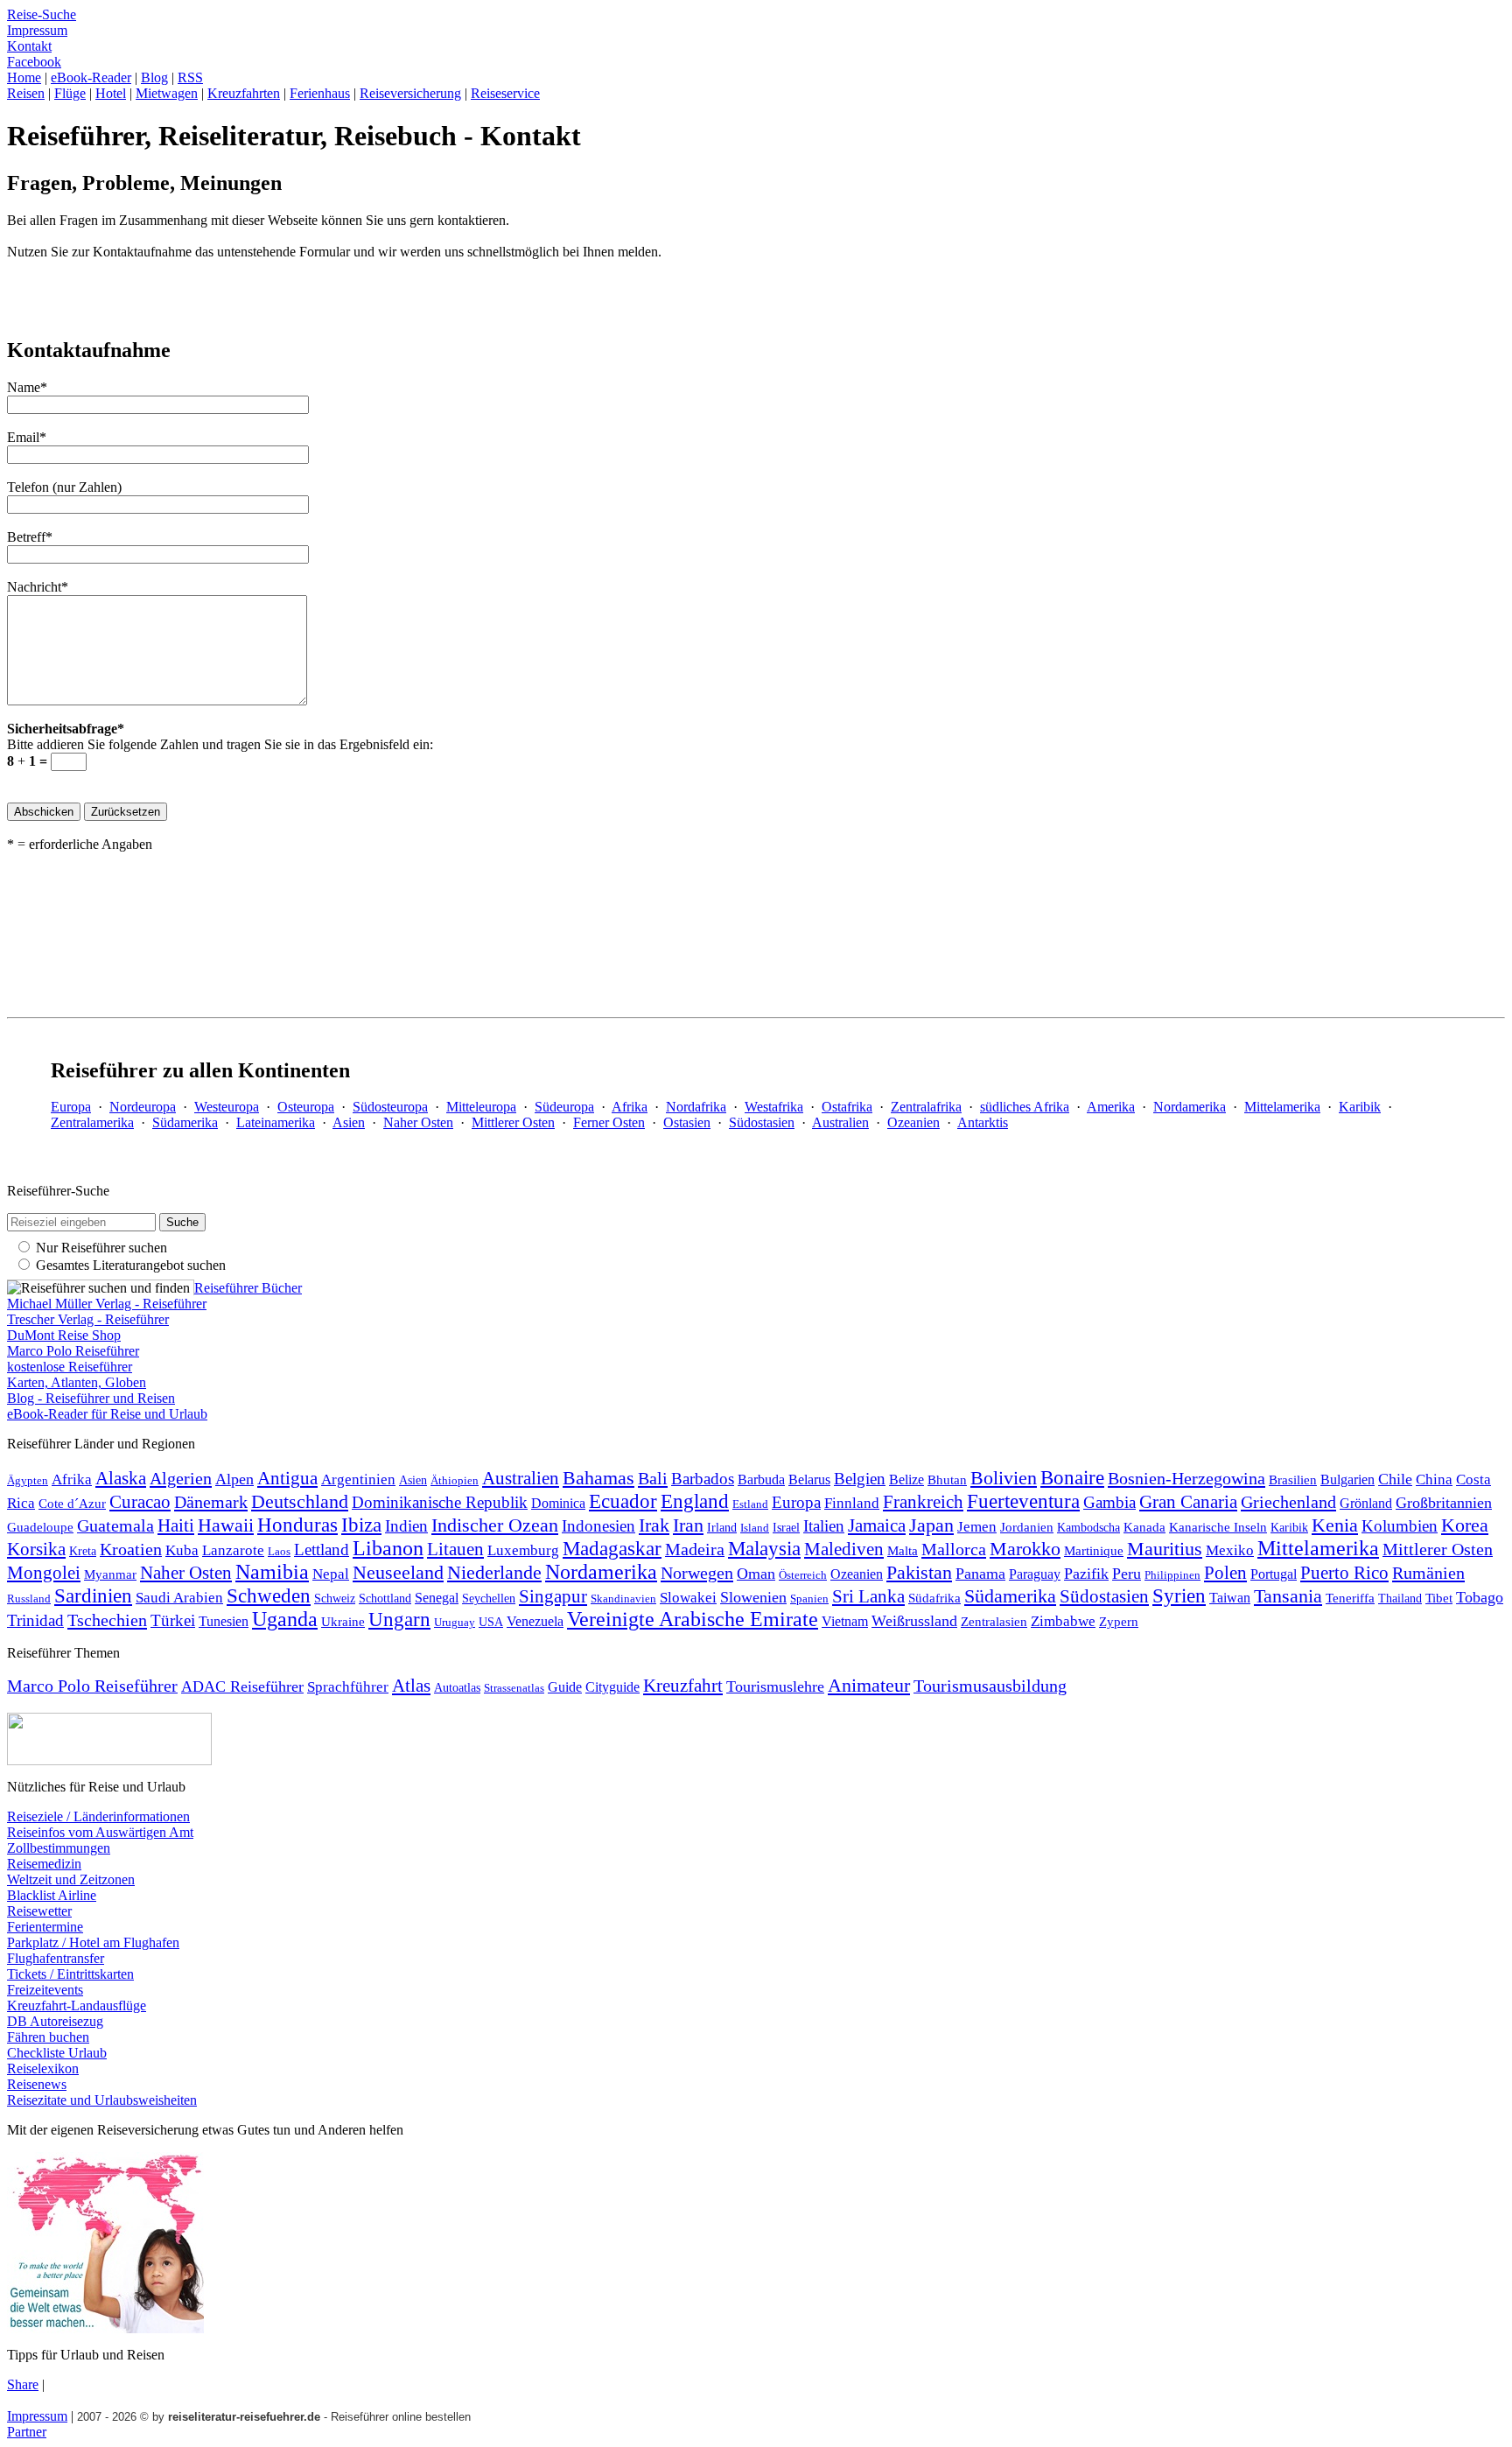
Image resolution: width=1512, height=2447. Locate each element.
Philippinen (1172, 1575)
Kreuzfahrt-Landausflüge (77, 2005)
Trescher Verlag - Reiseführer (88, 1319)
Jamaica (877, 1525)
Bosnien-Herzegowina (1186, 1478)
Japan (931, 1525)
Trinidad (35, 1620)
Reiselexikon (43, 2068)
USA (491, 1622)
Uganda (285, 1619)
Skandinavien (623, 1599)
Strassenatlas (514, 1688)
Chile (1395, 1479)
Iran (688, 1525)
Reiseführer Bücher (248, 1288)
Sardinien (93, 1595)
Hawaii (226, 1525)
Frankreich (923, 1502)
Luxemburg (523, 1550)
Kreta (83, 1551)
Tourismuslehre (775, 1686)
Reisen (26, 93)
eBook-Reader (91, 77)
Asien (349, 1122)
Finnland (852, 1503)
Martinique (1094, 1550)
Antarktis (983, 1122)
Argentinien (358, 1479)
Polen (1225, 1573)
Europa (71, 1107)
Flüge (70, 93)
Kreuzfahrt (683, 1686)
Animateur (869, 1686)
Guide (565, 1687)
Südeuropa (564, 1107)
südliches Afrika (1025, 1107)
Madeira (695, 1549)
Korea (1465, 1525)
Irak (654, 1525)
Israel (786, 1527)
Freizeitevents (45, 1990)
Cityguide (612, 1687)
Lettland (322, 1550)
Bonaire (1072, 1477)
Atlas (411, 1686)
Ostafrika (847, 1107)
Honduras (297, 1525)
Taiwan (1230, 1598)
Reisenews (37, 2084)
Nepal (331, 1574)
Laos (279, 1551)
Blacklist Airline (52, 1895)
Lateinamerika (276, 1122)
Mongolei (44, 1573)
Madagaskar (612, 1549)
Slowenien (753, 1597)
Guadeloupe (40, 1527)
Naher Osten (418, 1122)
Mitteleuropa (481, 1107)
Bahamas (598, 1478)
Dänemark (211, 1502)
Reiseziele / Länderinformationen (98, 1816)
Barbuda (761, 1479)
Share (23, 2384)
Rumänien (1428, 1573)
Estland (750, 1504)
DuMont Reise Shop (64, 1335)
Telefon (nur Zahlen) (64, 487)
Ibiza (361, 1525)
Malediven (844, 1549)
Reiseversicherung (410, 93)
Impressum (37, 30)
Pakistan (919, 1572)
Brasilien (1293, 1480)
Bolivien (1004, 1478)
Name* (27, 387)
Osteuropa (306, 1107)
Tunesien (224, 1621)
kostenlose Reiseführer (70, 1367)
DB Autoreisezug (55, 2021)
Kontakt (29, 46)
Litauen (455, 1549)
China (1434, 1479)
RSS (190, 77)
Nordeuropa (143, 1107)
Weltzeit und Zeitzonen (71, 1879)
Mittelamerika (1282, 1107)
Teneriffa (1350, 1598)
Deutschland (300, 1501)
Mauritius (1165, 1549)
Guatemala (115, 1526)
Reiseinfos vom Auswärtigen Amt (100, 1832)
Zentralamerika (92, 1122)
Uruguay (455, 1622)
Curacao (140, 1502)
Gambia (1109, 1502)
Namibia (272, 1572)
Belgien (860, 1479)
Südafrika (934, 1598)
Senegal (437, 1598)
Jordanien (1027, 1527)
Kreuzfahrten (244, 93)
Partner (27, 2432)
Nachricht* (38, 587)
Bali (653, 1478)
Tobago (1480, 1597)
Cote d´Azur (72, 1503)
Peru (1127, 1574)
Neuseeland (398, 1572)
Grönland (1366, 1503)
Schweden (269, 1595)
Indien (406, 1526)
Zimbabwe (1063, 1621)
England (695, 1501)
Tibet (1439, 1598)
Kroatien (131, 1550)
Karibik (1360, 1107)
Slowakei (688, 1598)
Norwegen (697, 1573)
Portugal (1274, 1574)
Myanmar (110, 1574)
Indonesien (598, 1526)
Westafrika (774, 1107)
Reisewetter (39, 1911)
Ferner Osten (609, 1122)
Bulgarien (1347, 1479)
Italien (824, 1526)
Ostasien (687, 1122)
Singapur (553, 1596)
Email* (27, 437)
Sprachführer (348, 1687)
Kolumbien (1400, 1526)
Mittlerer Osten (513, 1122)
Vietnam (845, 1621)
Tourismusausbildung (990, 1686)
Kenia (1335, 1525)
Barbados (703, 1479)
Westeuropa (227, 1107)
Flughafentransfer (56, 1958)
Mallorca (954, 1549)
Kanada (1144, 1527)
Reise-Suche (42, 14)
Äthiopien (455, 1481)
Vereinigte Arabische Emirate (693, 1619)
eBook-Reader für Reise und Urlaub (107, 1414)
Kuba (182, 1550)
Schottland (385, 1598)
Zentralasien (994, 1621)
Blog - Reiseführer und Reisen (91, 1398)
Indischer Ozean (495, 1525)
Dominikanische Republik (440, 1502)
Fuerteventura (1023, 1501)
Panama (980, 1574)
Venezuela (535, 1621)
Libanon (388, 1548)
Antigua (287, 1478)
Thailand (1400, 1599)
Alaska (121, 1478)
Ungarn (399, 1619)
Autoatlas (457, 1687)
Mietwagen (167, 93)
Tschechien (107, 1620)
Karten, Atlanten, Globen (77, 1382)
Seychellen (489, 1599)
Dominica (558, 1503)
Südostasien (762, 1122)
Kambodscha (1088, 1528)
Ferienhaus (320, 93)
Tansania (1288, 1596)
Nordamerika (1190, 1107)
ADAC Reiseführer (242, 1686)
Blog (154, 77)
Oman (756, 1574)
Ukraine (343, 1621)
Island (755, 1528)
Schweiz (335, 1598)
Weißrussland (914, 1621)
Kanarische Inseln (1218, 1527)
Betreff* (30, 537)
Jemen (977, 1527)
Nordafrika (696, 1107)
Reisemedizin (44, 1864)
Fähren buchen (48, 2037)
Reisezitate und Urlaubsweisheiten (102, 2100)
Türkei (173, 1620)
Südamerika (185, 1122)
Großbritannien (1444, 1503)
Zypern (1119, 1622)
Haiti (176, 1525)
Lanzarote (233, 1550)
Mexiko (1230, 1550)
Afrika (630, 1107)
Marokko (1025, 1549)
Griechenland (1288, 1502)
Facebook (34, 62)
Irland (722, 1527)
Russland (29, 1599)
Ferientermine (45, 1927)
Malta (903, 1550)
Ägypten (28, 1481)
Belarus (809, 1479)
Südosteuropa (390, 1107)
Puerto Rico (1344, 1573)
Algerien (181, 1478)
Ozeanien (913, 1122)
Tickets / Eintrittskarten (70, 1974)
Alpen (234, 1479)
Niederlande (494, 1573)
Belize (906, 1479)
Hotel (111, 93)
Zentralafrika (926, 1107)
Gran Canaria (1188, 1502)
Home (24, 77)
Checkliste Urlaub (57, 2053)
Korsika (36, 1549)
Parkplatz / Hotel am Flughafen (93, 1942)
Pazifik (1086, 1574)
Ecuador (623, 1501)
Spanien (809, 1599)
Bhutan (947, 1480)
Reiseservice (505, 93)
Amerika (1111, 1107)
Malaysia (764, 1548)
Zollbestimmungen (59, 1848)
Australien (840, 1122)
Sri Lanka (868, 1596)
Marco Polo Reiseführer (73, 1351)
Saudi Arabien (179, 1598)
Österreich (803, 1575)
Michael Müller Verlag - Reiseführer (107, 1304)
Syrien (1179, 1595)
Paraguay (1035, 1574)
